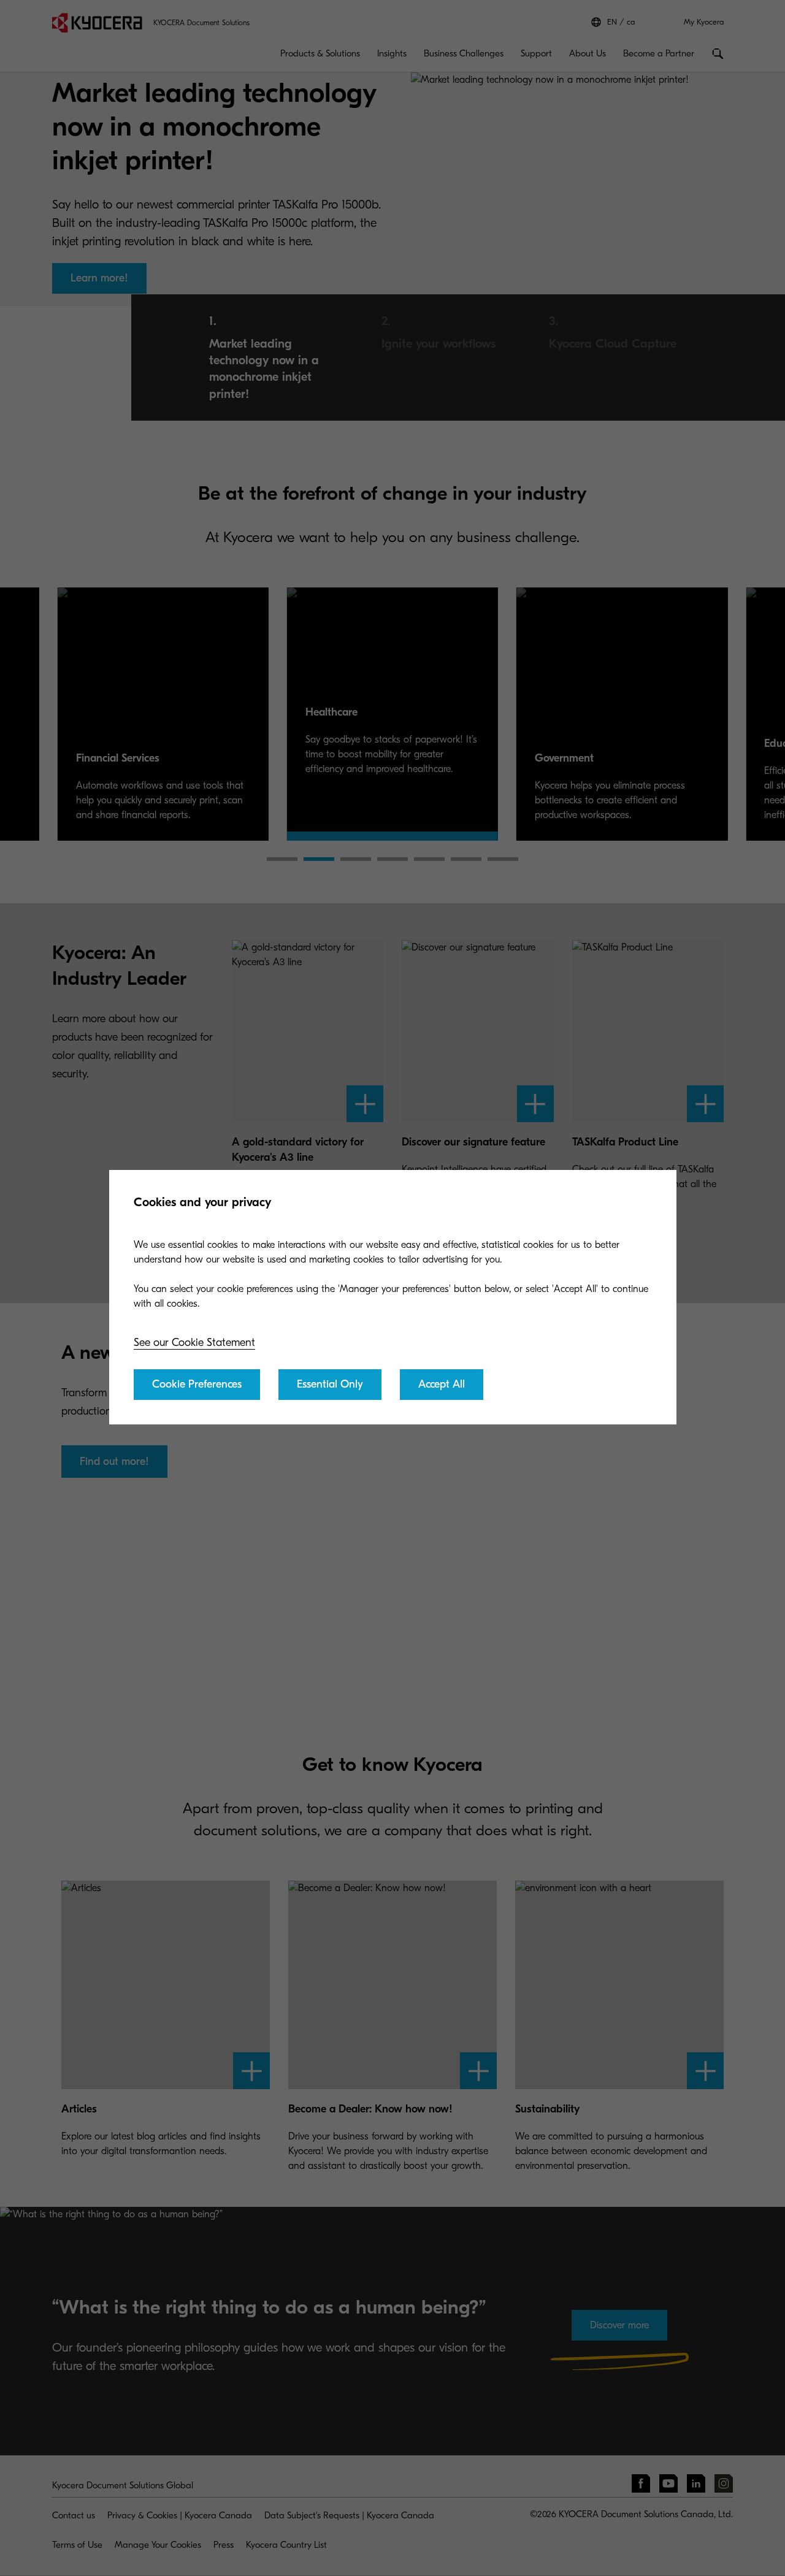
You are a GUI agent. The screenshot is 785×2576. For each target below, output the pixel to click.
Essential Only (330, 1384)
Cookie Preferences (197, 1384)
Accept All (442, 1384)
